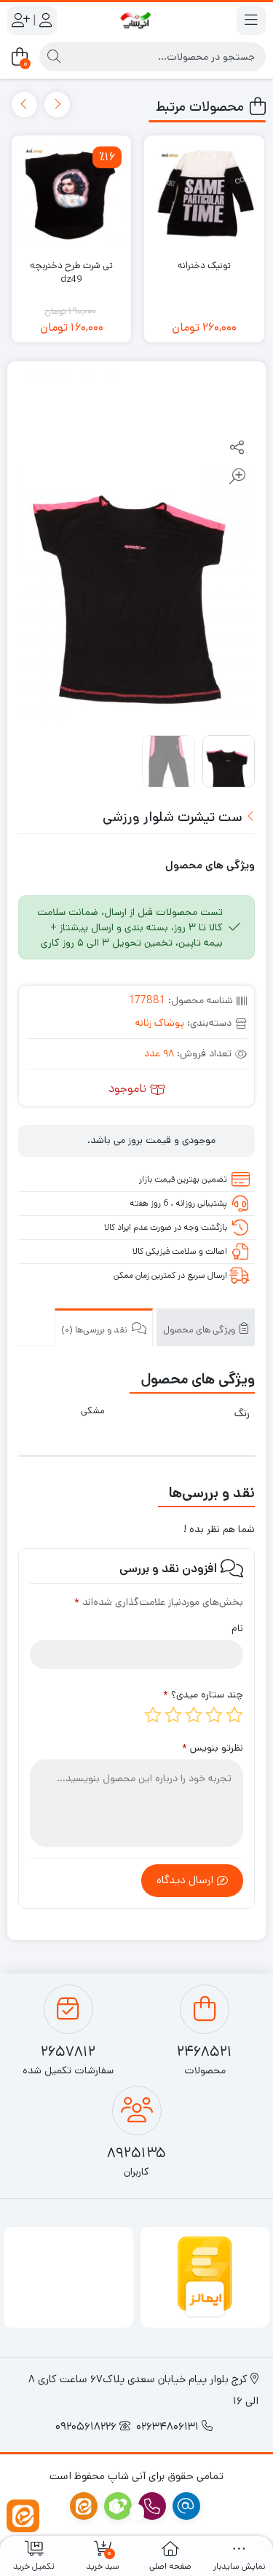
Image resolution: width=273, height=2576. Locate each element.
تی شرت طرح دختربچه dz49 (71, 273)
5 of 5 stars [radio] (153, 1715)
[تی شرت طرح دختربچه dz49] (71, 195)
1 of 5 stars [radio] (234, 1715)
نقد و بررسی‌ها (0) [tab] (95, 1330)
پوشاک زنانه (160, 1023)
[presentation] (57, 105)
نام (237, 1628)
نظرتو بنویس (213, 1748)
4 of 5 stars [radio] (173, 1715)
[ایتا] (23, 2516)
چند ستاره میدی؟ (203, 1695)
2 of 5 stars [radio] (214, 1715)
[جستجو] (54, 57)
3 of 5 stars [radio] (194, 1715)
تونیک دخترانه (204, 266)
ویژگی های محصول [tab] (200, 1330)
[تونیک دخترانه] (204, 195)
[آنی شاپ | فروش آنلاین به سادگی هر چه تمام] (136, 21)
